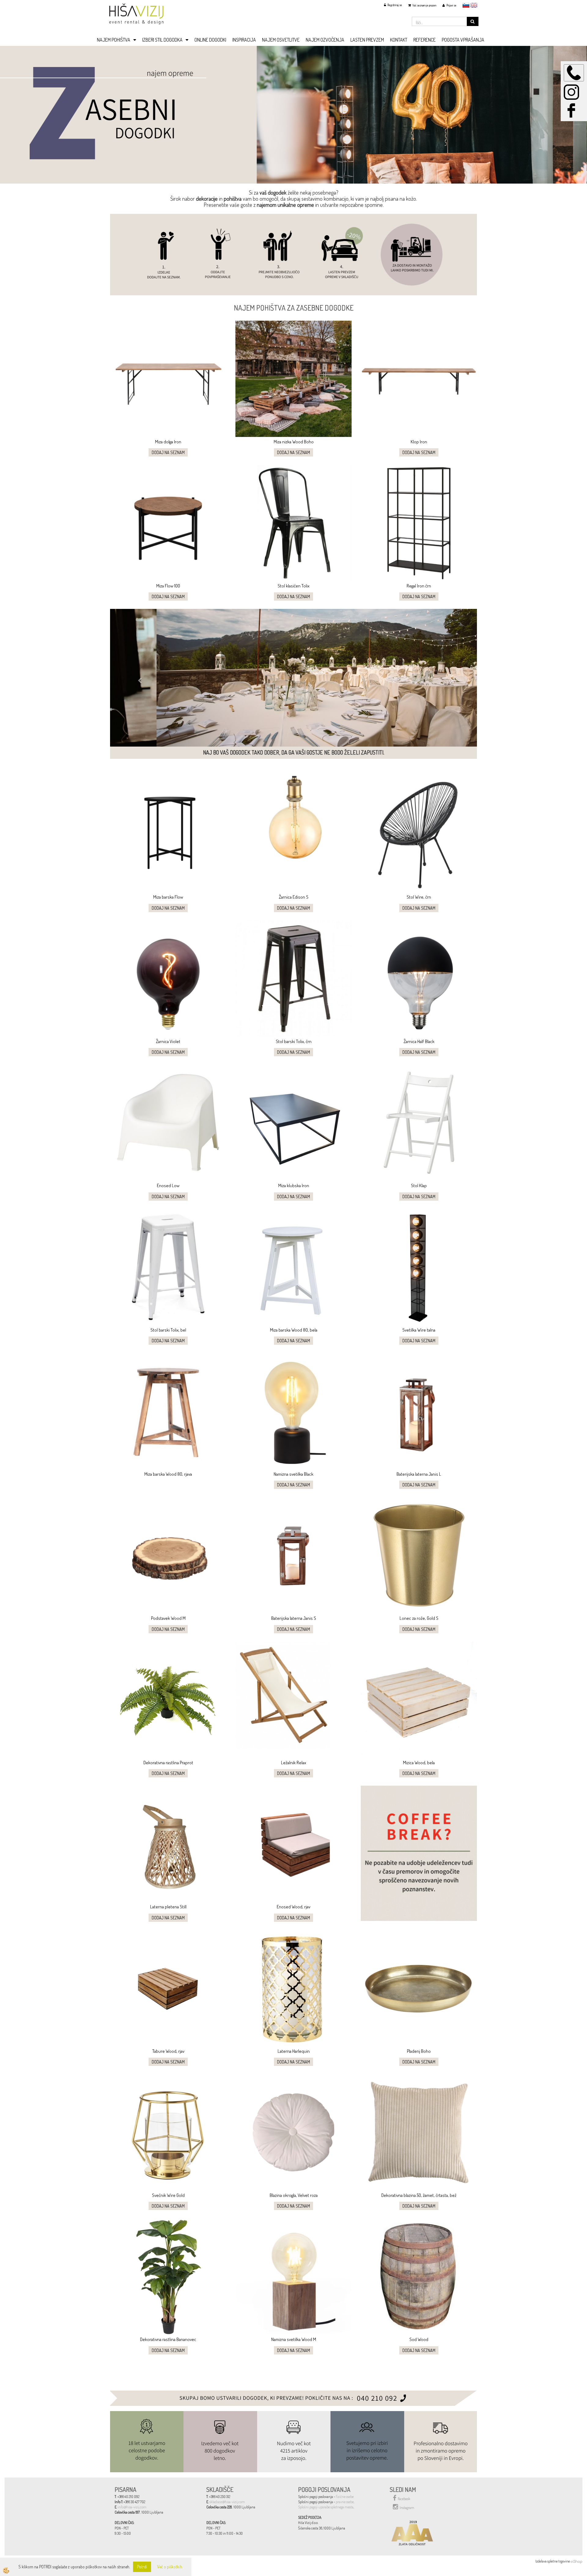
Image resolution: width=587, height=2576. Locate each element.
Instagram (407, 2508)
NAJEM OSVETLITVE (281, 40)
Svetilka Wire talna (419, 1330)
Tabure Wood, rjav (168, 2051)
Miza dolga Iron (168, 442)
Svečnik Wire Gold (168, 2195)
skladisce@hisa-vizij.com (227, 2502)
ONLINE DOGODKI (210, 40)
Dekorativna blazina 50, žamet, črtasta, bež (419, 2195)
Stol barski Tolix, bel (168, 1330)
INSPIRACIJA (244, 40)
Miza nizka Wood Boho (294, 442)
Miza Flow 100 (168, 586)
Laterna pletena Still (168, 1907)
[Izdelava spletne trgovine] (576, 2561)
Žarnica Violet (168, 1041)
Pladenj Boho (419, 2051)
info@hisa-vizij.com (132, 2507)
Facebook (404, 2499)
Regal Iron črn (419, 586)
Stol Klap (419, 1185)
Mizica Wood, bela (419, 1763)
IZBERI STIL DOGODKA (162, 40)
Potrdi (142, 2567)
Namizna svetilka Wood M (294, 2339)
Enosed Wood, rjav (293, 1907)
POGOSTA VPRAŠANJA (463, 40)
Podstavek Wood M (168, 1618)
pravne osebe (345, 2502)
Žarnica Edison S (294, 897)
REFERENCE (425, 40)
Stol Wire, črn (419, 897)
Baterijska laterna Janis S (294, 1618)
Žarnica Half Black (419, 1041)
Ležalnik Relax (293, 1763)
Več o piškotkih (170, 2567)
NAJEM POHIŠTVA (114, 40)
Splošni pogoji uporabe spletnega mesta (326, 2507)
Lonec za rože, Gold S (419, 1618)
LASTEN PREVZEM (367, 40)
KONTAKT (399, 40)
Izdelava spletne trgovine (553, 2561)
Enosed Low (168, 1185)
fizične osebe (345, 2497)
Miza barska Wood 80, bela (294, 1330)
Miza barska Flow (168, 897)
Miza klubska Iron (294, 1185)
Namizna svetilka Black (293, 1474)
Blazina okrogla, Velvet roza (294, 2195)
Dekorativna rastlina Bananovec (168, 2339)
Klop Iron (419, 442)
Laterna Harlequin (294, 2051)
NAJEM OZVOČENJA (325, 40)
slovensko (466, 5)
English (474, 5)
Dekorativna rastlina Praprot (168, 1763)
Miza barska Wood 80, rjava (168, 1474)
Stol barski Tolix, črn (294, 1041)
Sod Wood (419, 2339)
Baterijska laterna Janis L (419, 1474)
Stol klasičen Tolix (293, 586)
